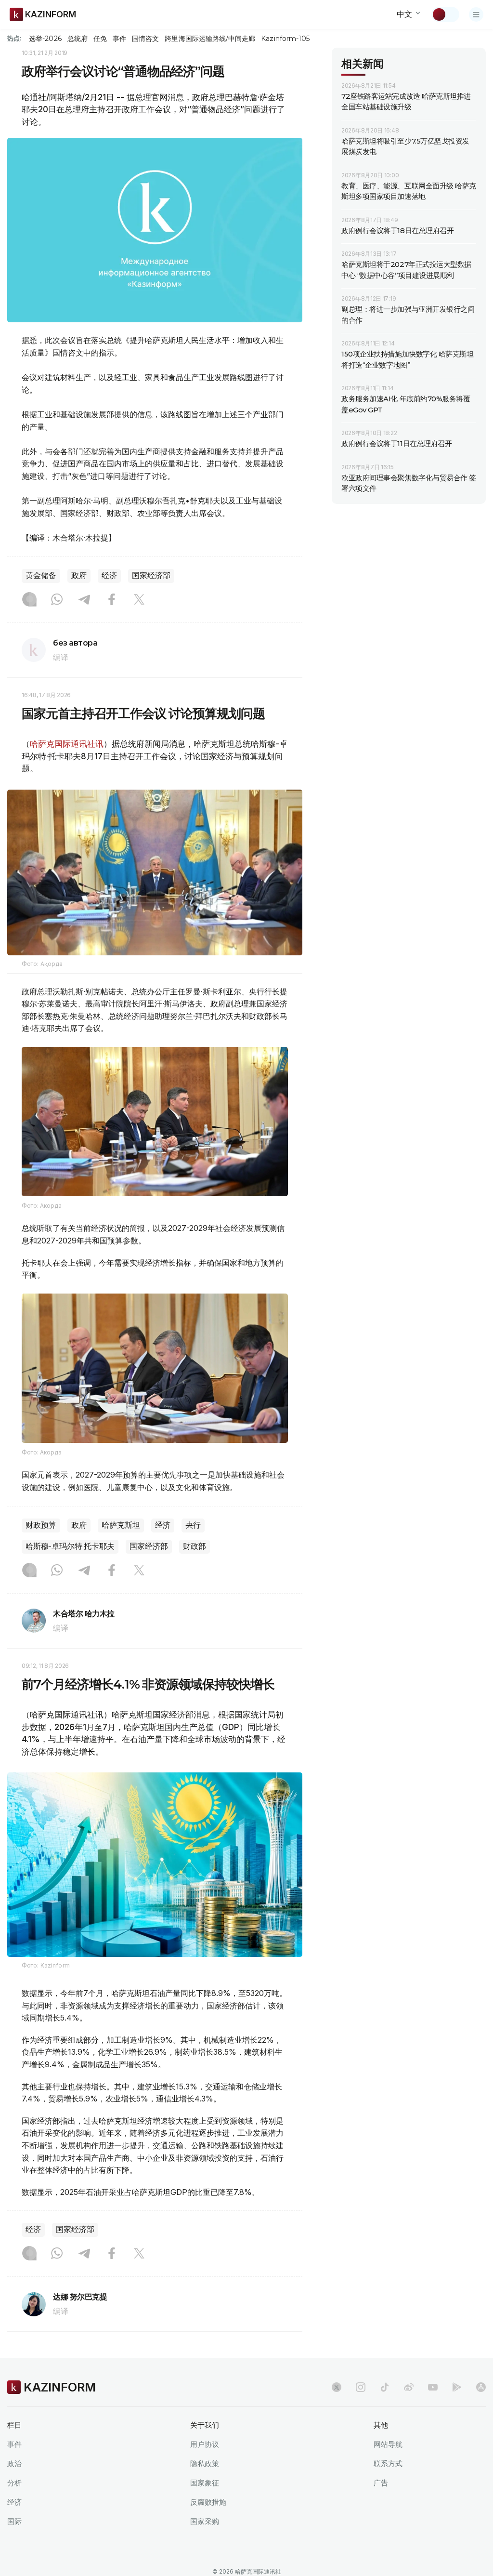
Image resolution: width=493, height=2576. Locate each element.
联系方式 (388, 2464)
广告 (381, 2483)
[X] (139, 600)
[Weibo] (409, 2387)
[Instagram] (29, 600)
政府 (79, 575)
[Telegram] (84, 600)
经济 (109, 575)
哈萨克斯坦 (121, 1525)
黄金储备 (41, 575)
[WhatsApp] (57, 600)
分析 (14, 2483)
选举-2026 (45, 39)
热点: (14, 38)
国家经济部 (151, 575)
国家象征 (205, 2483)
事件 (119, 39)
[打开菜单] (476, 14)
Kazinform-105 (285, 39)
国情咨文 (145, 39)
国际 (14, 2521)
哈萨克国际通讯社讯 (67, 744)
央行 (193, 1525)
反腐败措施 (208, 2502)
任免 (100, 39)
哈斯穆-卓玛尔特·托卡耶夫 (70, 1546)
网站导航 (388, 2444)
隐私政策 (205, 2464)
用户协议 (205, 2444)
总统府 (78, 39)
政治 (14, 2464)
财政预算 (41, 1525)
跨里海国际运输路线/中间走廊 (210, 39)
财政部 (195, 1546)
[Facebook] (112, 600)
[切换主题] (445, 14)
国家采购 (205, 2521)
